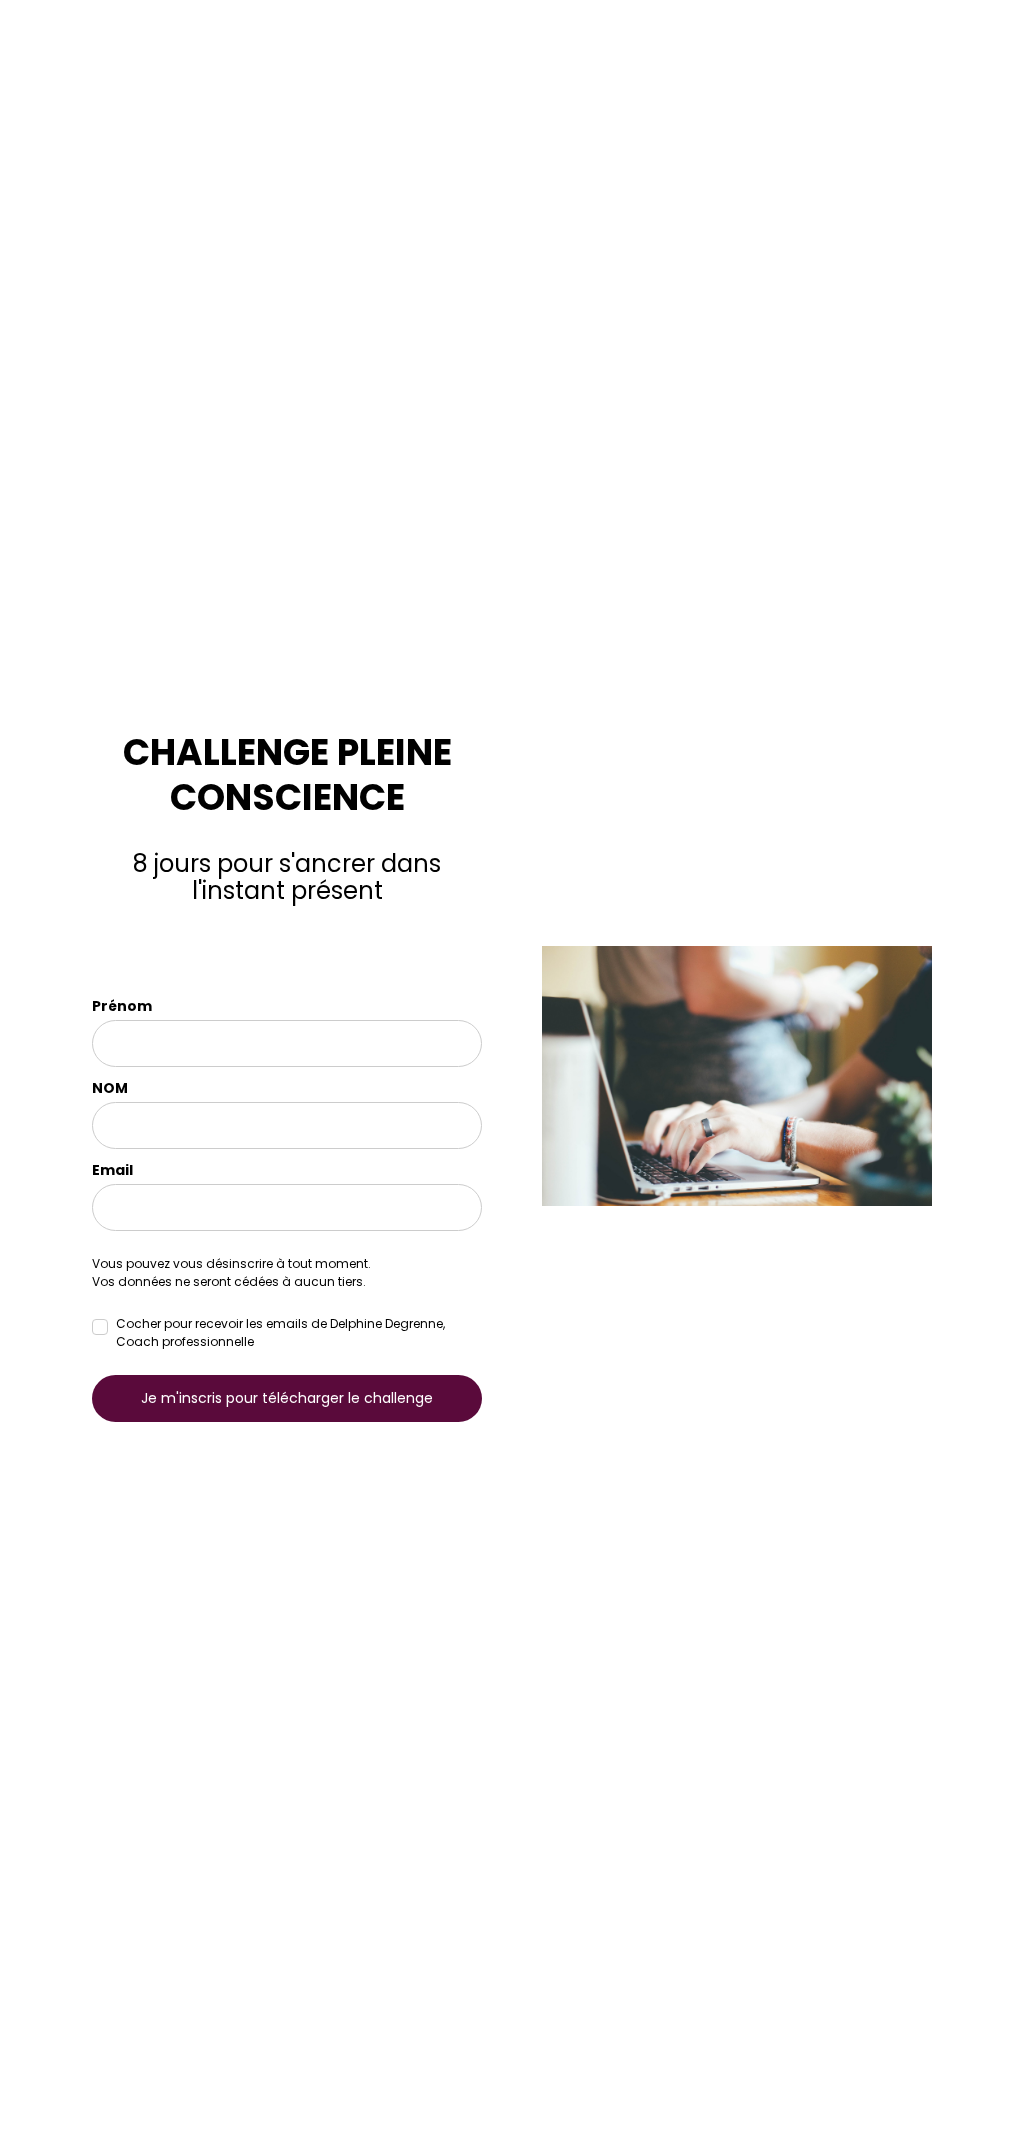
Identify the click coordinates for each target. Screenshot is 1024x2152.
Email (112, 1170)
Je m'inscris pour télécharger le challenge (287, 1398)
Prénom (122, 1006)
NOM (110, 1088)
